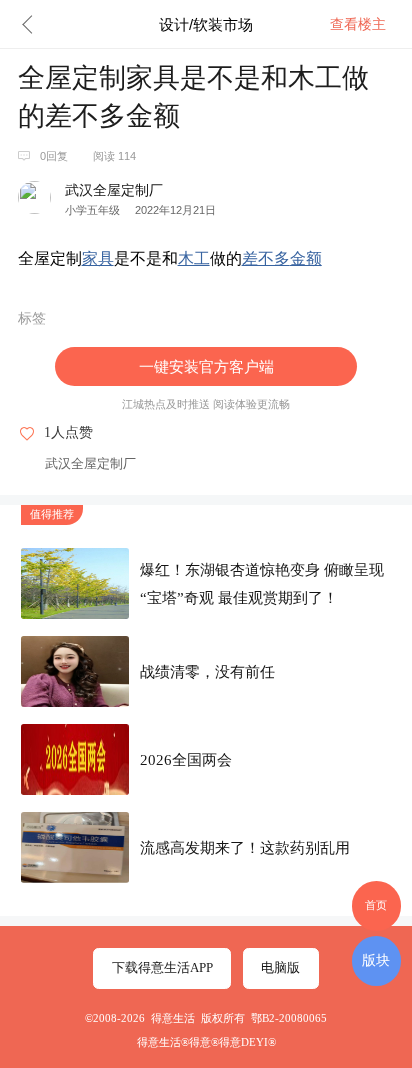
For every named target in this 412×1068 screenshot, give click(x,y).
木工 (194, 258)
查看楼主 (358, 24)
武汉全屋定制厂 (90, 463)
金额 (306, 258)
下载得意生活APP (162, 967)
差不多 (266, 258)
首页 (376, 905)
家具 (98, 258)
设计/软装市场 (206, 24)
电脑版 (280, 967)
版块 (376, 960)
